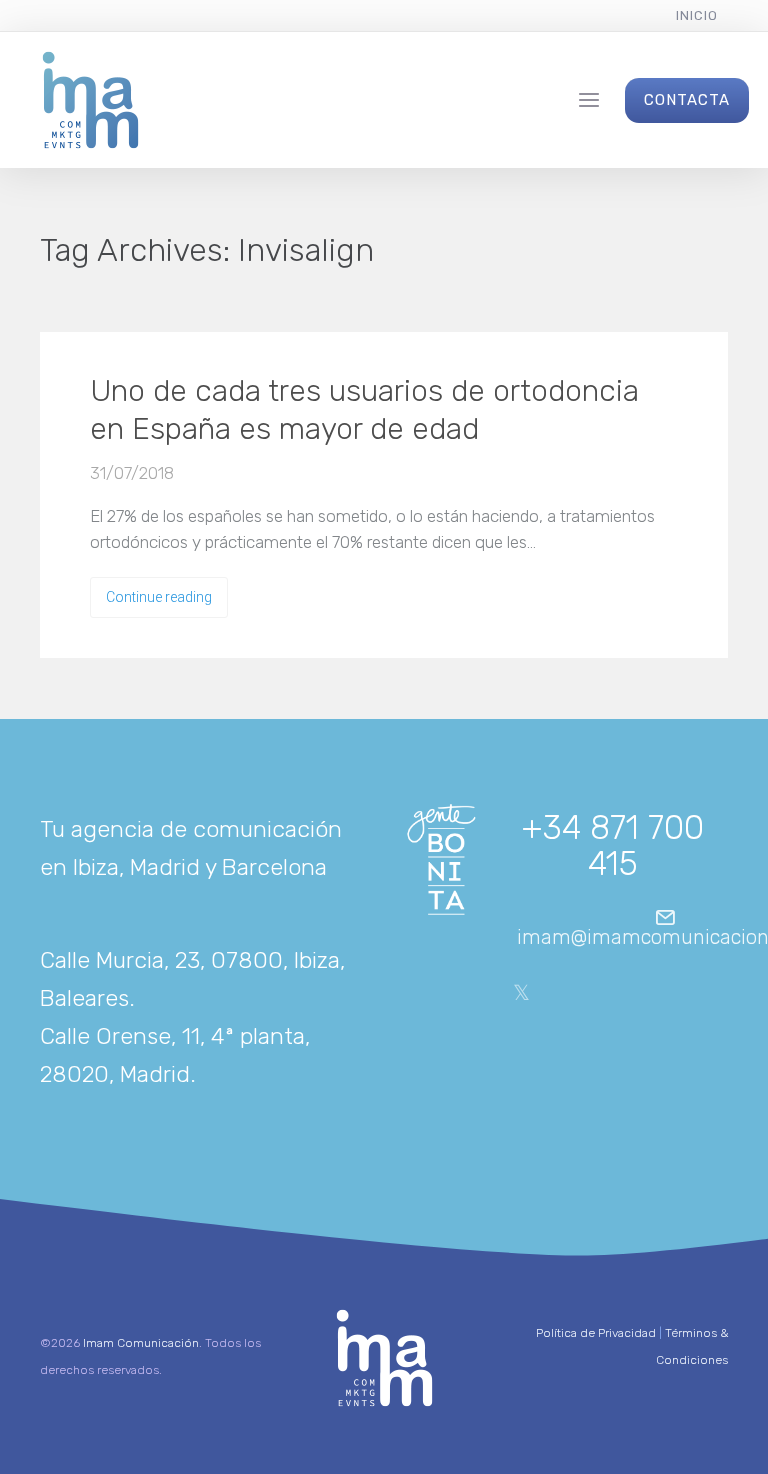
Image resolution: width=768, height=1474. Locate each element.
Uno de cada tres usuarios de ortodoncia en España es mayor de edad (364, 410)
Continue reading (159, 597)
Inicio (697, 15)
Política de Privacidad (596, 1333)
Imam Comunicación (141, 1343)
